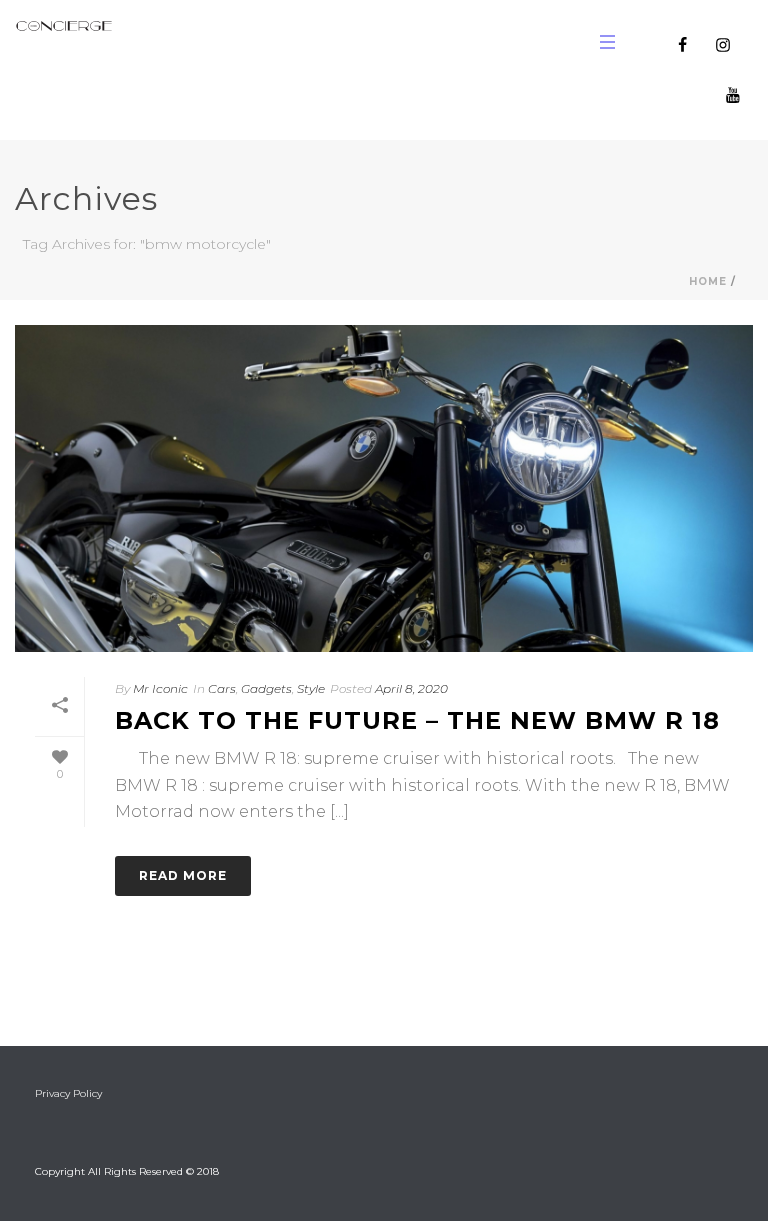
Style (311, 688)
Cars (222, 688)
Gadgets (266, 688)
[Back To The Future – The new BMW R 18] (384, 488)
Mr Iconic (160, 688)
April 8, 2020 (411, 688)
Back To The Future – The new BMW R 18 (417, 720)
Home (708, 281)
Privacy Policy (68, 1093)
